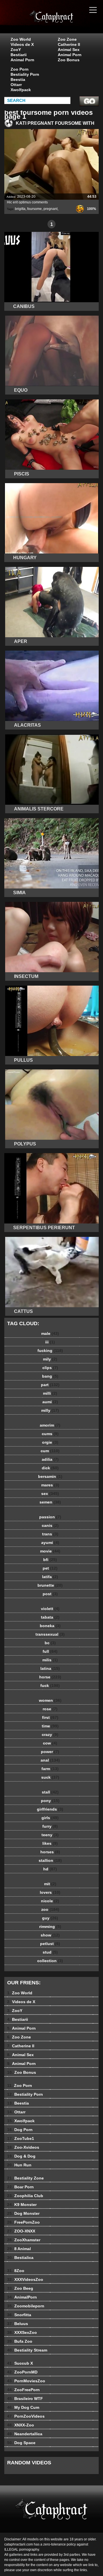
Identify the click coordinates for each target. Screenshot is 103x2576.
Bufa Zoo (20, 2341)
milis (50, 1660)
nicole (50, 1901)
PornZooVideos (26, 2416)
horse (50, 1677)
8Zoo (16, 2271)
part (50, 1385)
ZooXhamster (24, 2240)
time (50, 1726)
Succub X (20, 2363)
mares (50, 1485)
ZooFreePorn (23, 2390)
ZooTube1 (21, 2138)
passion (50, 1517)
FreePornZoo (23, 2222)
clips (50, 1368)
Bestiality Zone (25, 2178)
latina (50, 1668)
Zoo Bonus (69, 60)
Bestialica (20, 2258)
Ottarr (16, 85)
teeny (50, 1835)
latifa (50, 1577)
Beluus (18, 2324)
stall (50, 1792)
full (50, 1651)
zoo (50, 1909)
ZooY (16, 50)
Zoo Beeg (20, 2288)
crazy (50, 1735)
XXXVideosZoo (25, 2279)
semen (50, 1502)
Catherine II (69, 44)
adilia (50, 1459)
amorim (50, 1425)
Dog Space (21, 2443)
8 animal (66, 22)
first (50, 1717)
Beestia (18, 79)
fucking (50, 1351)
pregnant (50, 209)
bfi (50, 1560)
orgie (50, 1442)
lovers (50, 1892)
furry (50, 1826)
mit (50, 1884)
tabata (50, 1617)
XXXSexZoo (22, 2332)
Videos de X (22, 44)
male (50, 1333)
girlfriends (50, 1809)
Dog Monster (23, 2213)
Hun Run (19, 2165)
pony (50, 1801)
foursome (34, 209)
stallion (50, 1860)
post (50, 1594)
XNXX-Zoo (21, 2425)
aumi (50, 1402)
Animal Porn (22, 60)
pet (50, 1568)
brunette (50, 1585)
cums (50, 1434)
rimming (50, 1927)
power (50, 1752)
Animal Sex (69, 50)
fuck (50, 1686)
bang (50, 1376)
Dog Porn (20, 2130)
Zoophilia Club (25, 2196)
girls (50, 1818)
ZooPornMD (22, 2372)
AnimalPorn (22, 2297)
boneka (50, 1626)
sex (50, 1494)
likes (50, 1843)
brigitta (20, 209)
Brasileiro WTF (25, 2399)
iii (50, 1342)
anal (50, 1760)
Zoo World (21, 39)
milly (50, 1410)
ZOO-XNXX (21, 2231)
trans (50, 1534)
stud (50, 1952)
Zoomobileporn (26, 2306)
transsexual (50, 1634)
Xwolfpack (21, 90)
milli (50, 1393)
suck (50, 1777)
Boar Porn (20, 2187)
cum (50, 1451)
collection (50, 1961)
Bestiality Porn (25, 74)
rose (50, 1709)
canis (50, 1525)
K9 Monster (22, 2205)
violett (50, 1609)
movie (50, 1551)
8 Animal (19, 2249)
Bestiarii (19, 55)
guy (50, 1918)
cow (50, 1743)
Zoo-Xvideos (23, 2147)
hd (50, 1869)
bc (50, 1643)
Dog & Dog (21, 2156)
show (50, 1935)
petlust (50, 1944)
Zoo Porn (20, 69)
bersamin (50, 1476)
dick (50, 1468)
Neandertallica (25, 2434)
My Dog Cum (23, 2407)
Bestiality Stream (27, 2350)
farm (50, 1769)
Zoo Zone (67, 39)
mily (50, 1359)
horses (50, 1852)
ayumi (50, 1543)
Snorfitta (19, 2315)
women (50, 1700)
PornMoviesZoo (26, 2381)
